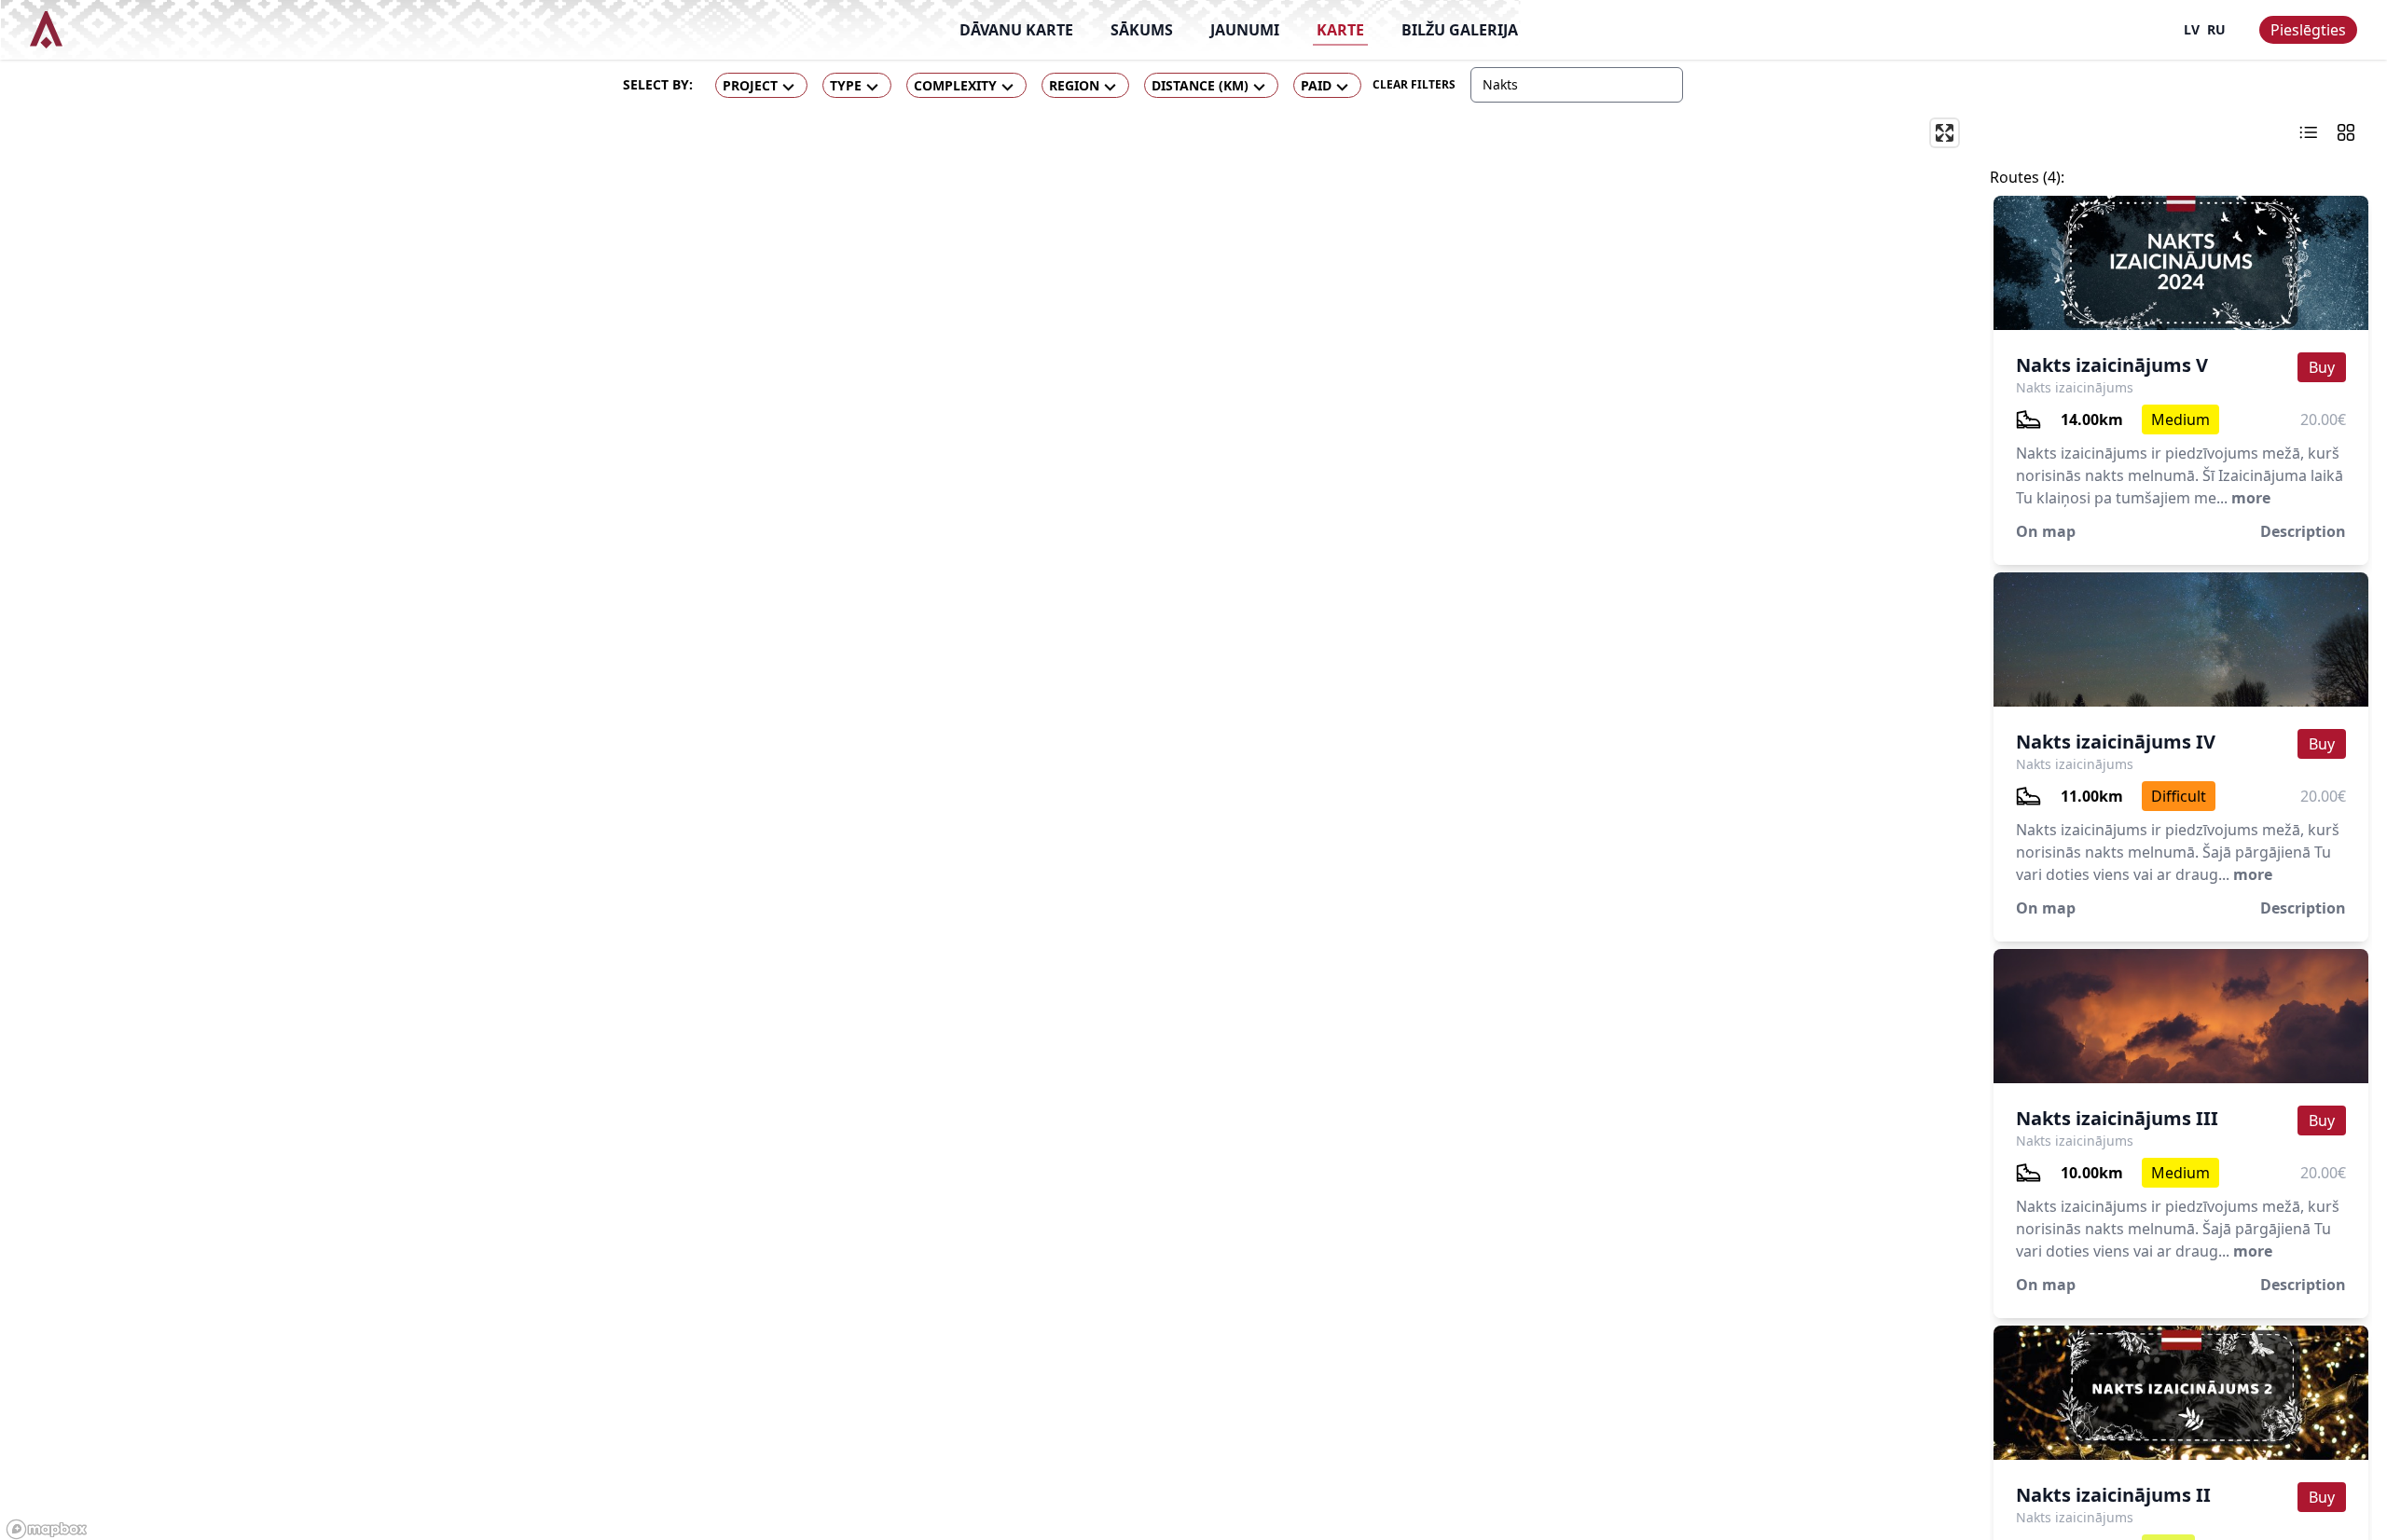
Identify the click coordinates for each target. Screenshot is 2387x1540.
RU (2216, 29)
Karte (1340, 30)
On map (2046, 531)
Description (2303, 531)
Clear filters (1414, 84)
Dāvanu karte (1016, 30)
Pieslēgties (2308, 30)
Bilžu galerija (1460, 30)
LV (2192, 29)
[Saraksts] (2309, 132)
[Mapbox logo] (47, 1529)
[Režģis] (2346, 132)
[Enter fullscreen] (1945, 133)
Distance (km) (1200, 85)
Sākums (1142, 30)
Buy (2322, 367)
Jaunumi (1245, 30)
